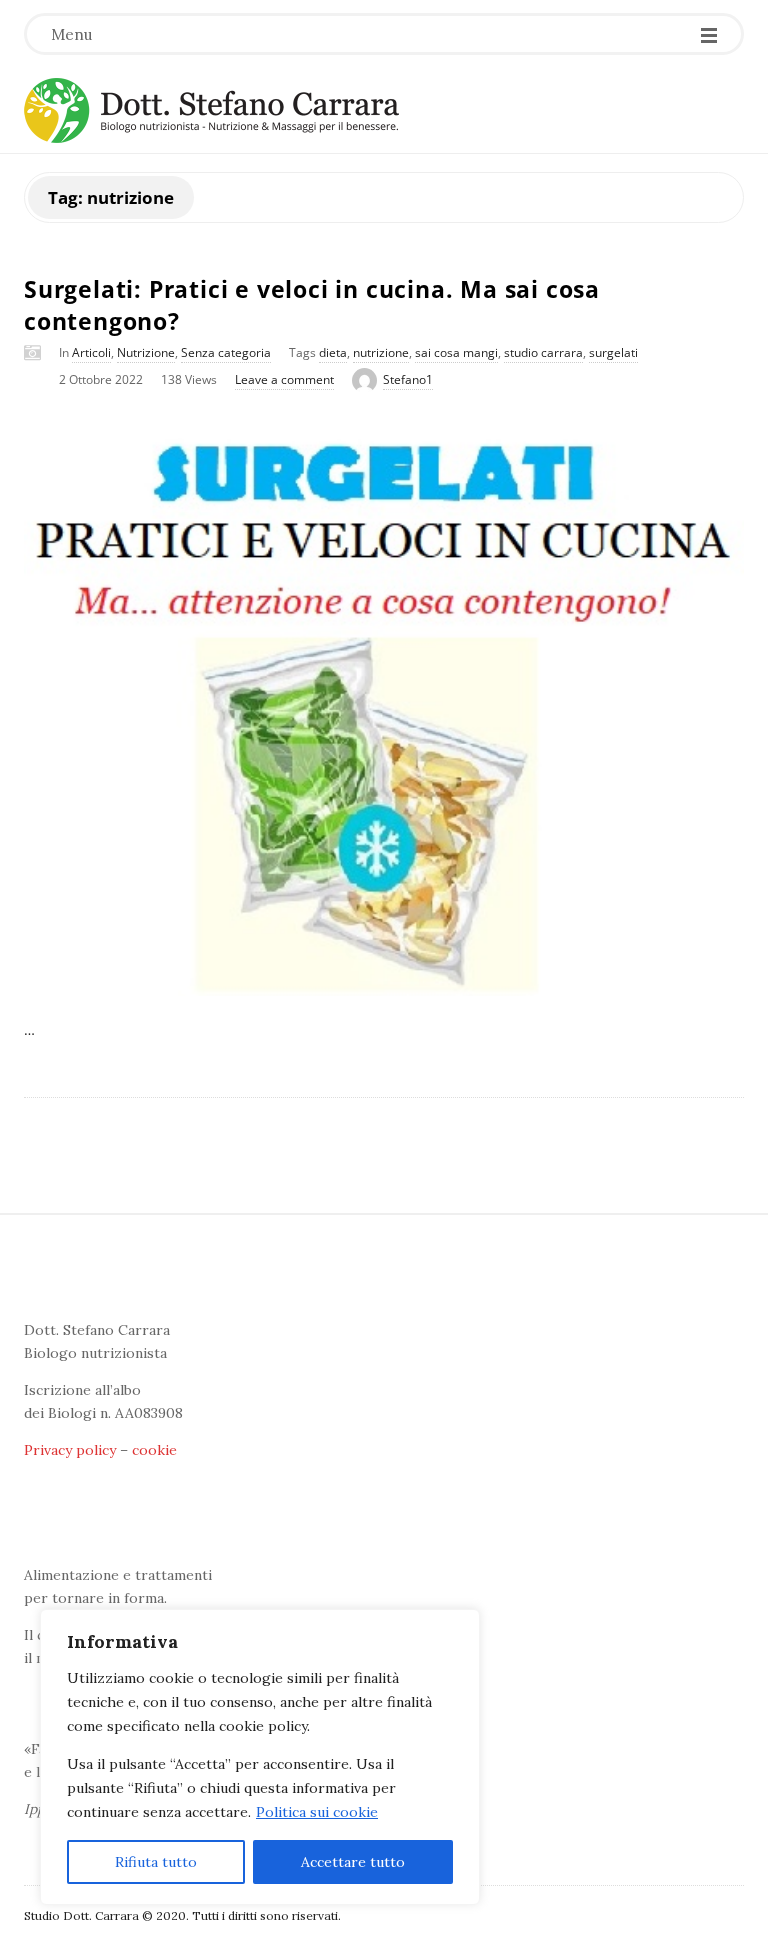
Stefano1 (408, 379)
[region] (260, 1757)
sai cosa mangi (456, 352)
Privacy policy (70, 1450)
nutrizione (381, 352)
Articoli (91, 352)
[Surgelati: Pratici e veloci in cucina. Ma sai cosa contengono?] (384, 707)
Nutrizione (146, 352)
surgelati (613, 352)
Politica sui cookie (317, 1812)
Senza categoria (226, 352)
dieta (333, 352)
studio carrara (543, 352)
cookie (154, 1450)
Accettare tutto (353, 1862)
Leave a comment (284, 379)
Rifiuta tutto (156, 1862)
